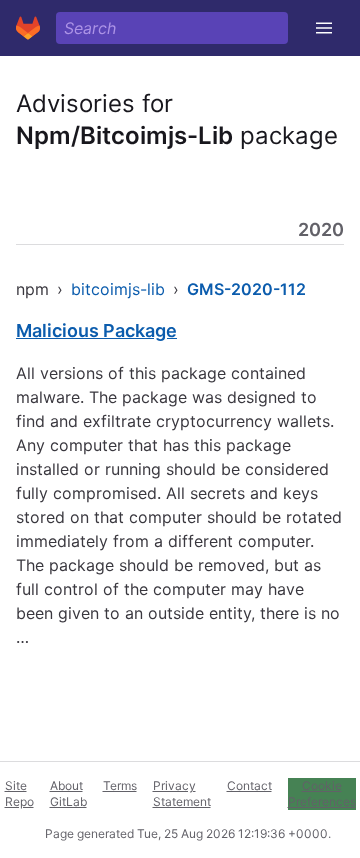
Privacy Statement (182, 793)
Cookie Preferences (322, 793)
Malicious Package (96, 330)
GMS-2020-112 (246, 289)
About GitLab (68, 793)
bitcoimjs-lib (118, 289)
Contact (249, 785)
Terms (120, 785)
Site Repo (19, 793)
